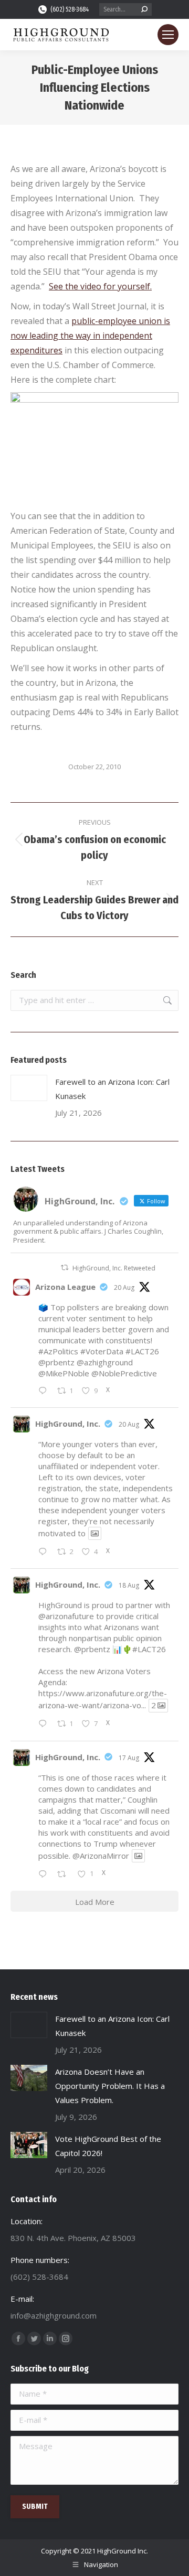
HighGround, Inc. (68, 1424)
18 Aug (129, 1585)
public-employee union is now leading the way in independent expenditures (90, 336)
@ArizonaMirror (101, 1856)
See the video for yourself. (100, 286)
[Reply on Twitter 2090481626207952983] (45, 1391)
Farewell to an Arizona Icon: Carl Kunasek (112, 1089)
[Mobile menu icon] (168, 35)
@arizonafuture (66, 1616)
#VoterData (102, 1351)
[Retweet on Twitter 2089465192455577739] (65, 1875)
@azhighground (105, 1362)
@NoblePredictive (124, 1373)
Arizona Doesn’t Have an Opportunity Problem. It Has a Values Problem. (110, 2086)
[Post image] (29, 1088)
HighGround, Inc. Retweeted (114, 1268)
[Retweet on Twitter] (65, 1268)
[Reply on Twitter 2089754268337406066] (45, 1725)
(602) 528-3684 (70, 9)
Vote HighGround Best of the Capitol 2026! (108, 2146)
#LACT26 (142, 1351)
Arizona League (65, 1287)
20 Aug (124, 1287)
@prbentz (56, 1362)
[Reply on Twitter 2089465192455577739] (45, 1875)
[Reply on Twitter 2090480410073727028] (45, 1552)
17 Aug (129, 1758)
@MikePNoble (64, 1373)
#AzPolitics (58, 1351)
